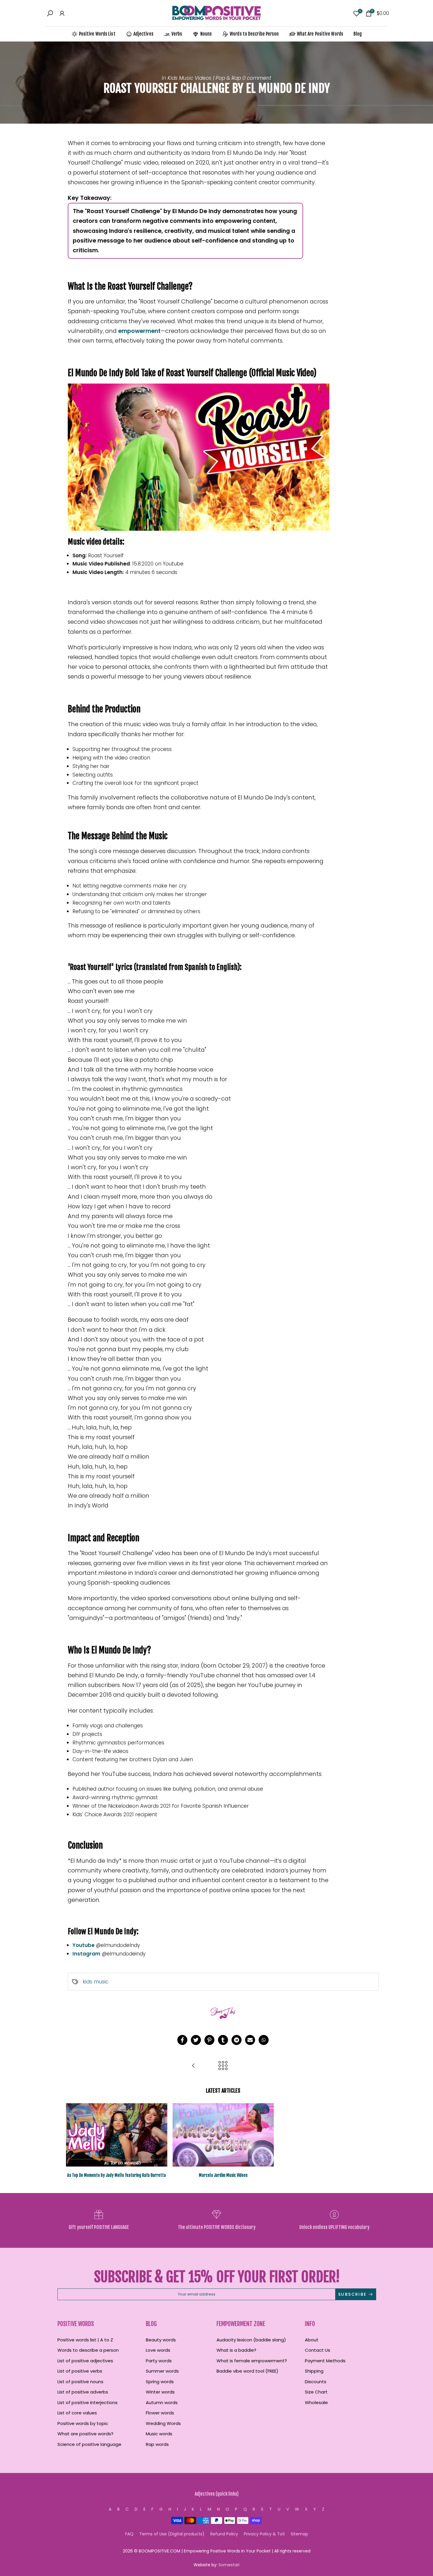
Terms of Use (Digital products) (172, 2534)
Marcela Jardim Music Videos (223, 2175)
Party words (159, 2361)
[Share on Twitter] (196, 2040)
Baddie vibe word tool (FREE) (247, 2371)
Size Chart (316, 2392)
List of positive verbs (80, 2371)
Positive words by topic (83, 2423)
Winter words (160, 2392)
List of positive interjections (87, 2402)
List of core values (77, 2413)
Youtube (84, 1945)
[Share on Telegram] (237, 2040)
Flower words (160, 2413)
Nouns (206, 34)
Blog (358, 34)
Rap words (157, 2444)
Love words (158, 2350)
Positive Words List (97, 34)
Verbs (177, 34)
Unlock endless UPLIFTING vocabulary (334, 2227)
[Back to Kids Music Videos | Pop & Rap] (223, 2066)
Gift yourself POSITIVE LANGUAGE (99, 2227)
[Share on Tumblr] (223, 2040)
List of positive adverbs (83, 2392)
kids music (96, 1982)
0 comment (257, 78)
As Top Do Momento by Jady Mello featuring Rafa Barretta (116, 2175)
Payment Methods (325, 2361)
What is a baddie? (236, 2350)
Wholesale (316, 2402)
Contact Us (318, 2350)
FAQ (129, 2534)
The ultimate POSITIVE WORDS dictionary (217, 2227)
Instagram (86, 1954)
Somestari (229, 2565)
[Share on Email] (250, 2040)
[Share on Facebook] (182, 2040)
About (312, 2340)
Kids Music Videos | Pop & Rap (204, 78)
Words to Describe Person (254, 34)
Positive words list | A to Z (85, 2340)
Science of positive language (89, 2444)
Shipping (314, 2371)
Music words (159, 2434)
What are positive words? (85, 2434)
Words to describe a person (88, 2350)
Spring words (160, 2382)
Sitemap (299, 2534)
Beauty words (161, 2340)
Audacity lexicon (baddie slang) (251, 2340)
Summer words (162, 2371)
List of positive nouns (80, 2382)
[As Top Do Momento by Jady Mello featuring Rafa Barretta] (194, 2066)
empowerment (139, 331)
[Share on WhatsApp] (264, 2040)
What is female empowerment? (252, 2361)
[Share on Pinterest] (209, 2040)
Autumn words (162, 2402)
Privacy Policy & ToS (264, 2534)
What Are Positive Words (320, 34)
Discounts (316, 2382)
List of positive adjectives (85, 2361)
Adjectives (143, 34)
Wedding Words (163, 2423)
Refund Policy (224, 2534)
